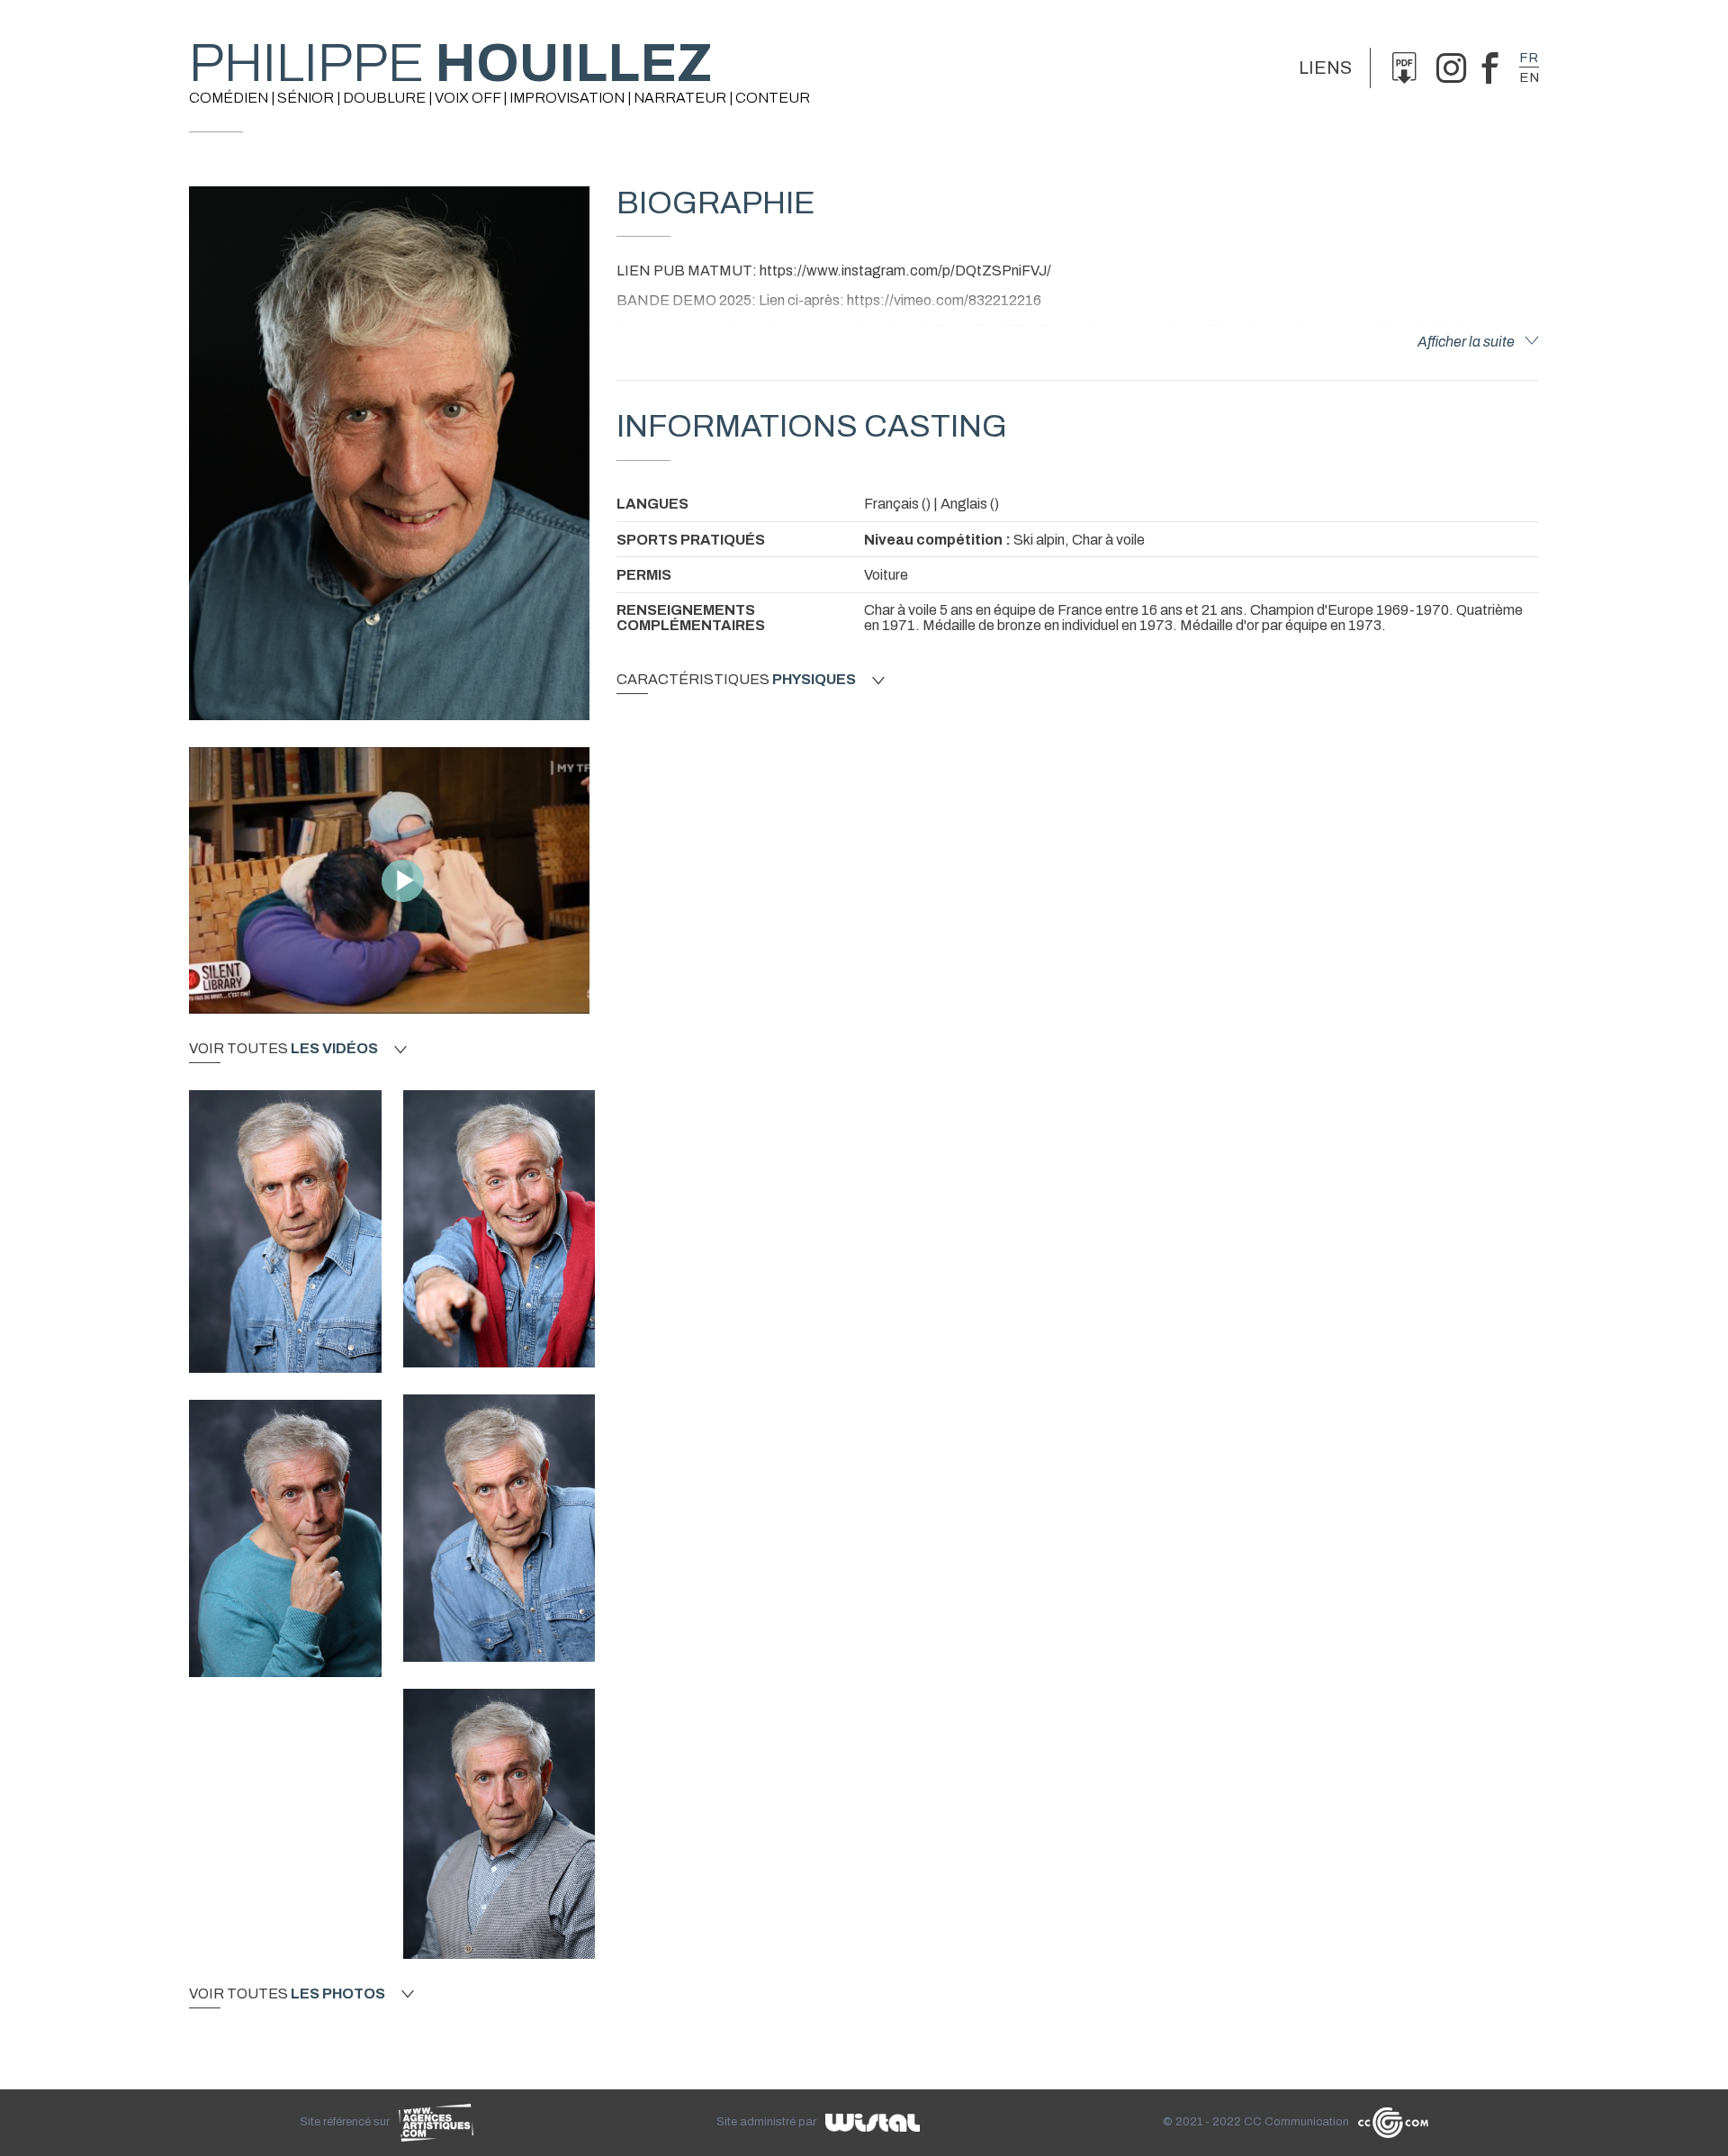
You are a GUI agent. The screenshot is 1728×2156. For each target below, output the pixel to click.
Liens (1325, 68)
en (1529, 77)
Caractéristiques (736, 680)
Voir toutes (283, 1049)
